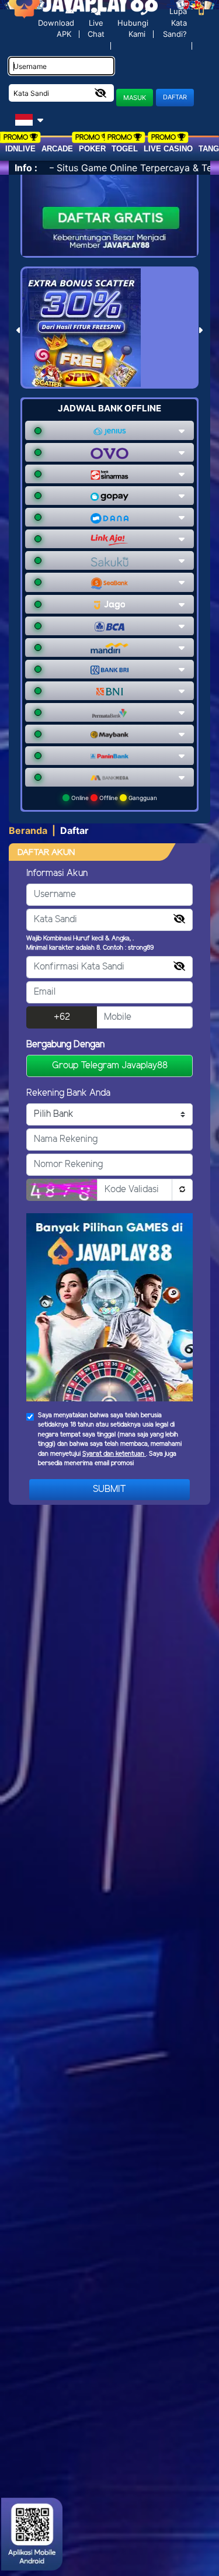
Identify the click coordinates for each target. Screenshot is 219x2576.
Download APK (56, 28)
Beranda (28, 830)
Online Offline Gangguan (113, 798)
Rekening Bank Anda (68, 1093)
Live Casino (168, 149)
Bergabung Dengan (65, 1045)
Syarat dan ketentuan (114, 1454)
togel (125, 149)
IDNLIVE (20, 149)
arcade (57, 149)
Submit (109, 1489)
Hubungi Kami (133, 28)
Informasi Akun (57, 873)
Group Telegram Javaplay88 (110, 1066)
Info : (26, 168)
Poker (92, 149)
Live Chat (96, 29)
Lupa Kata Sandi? (175, 22)
